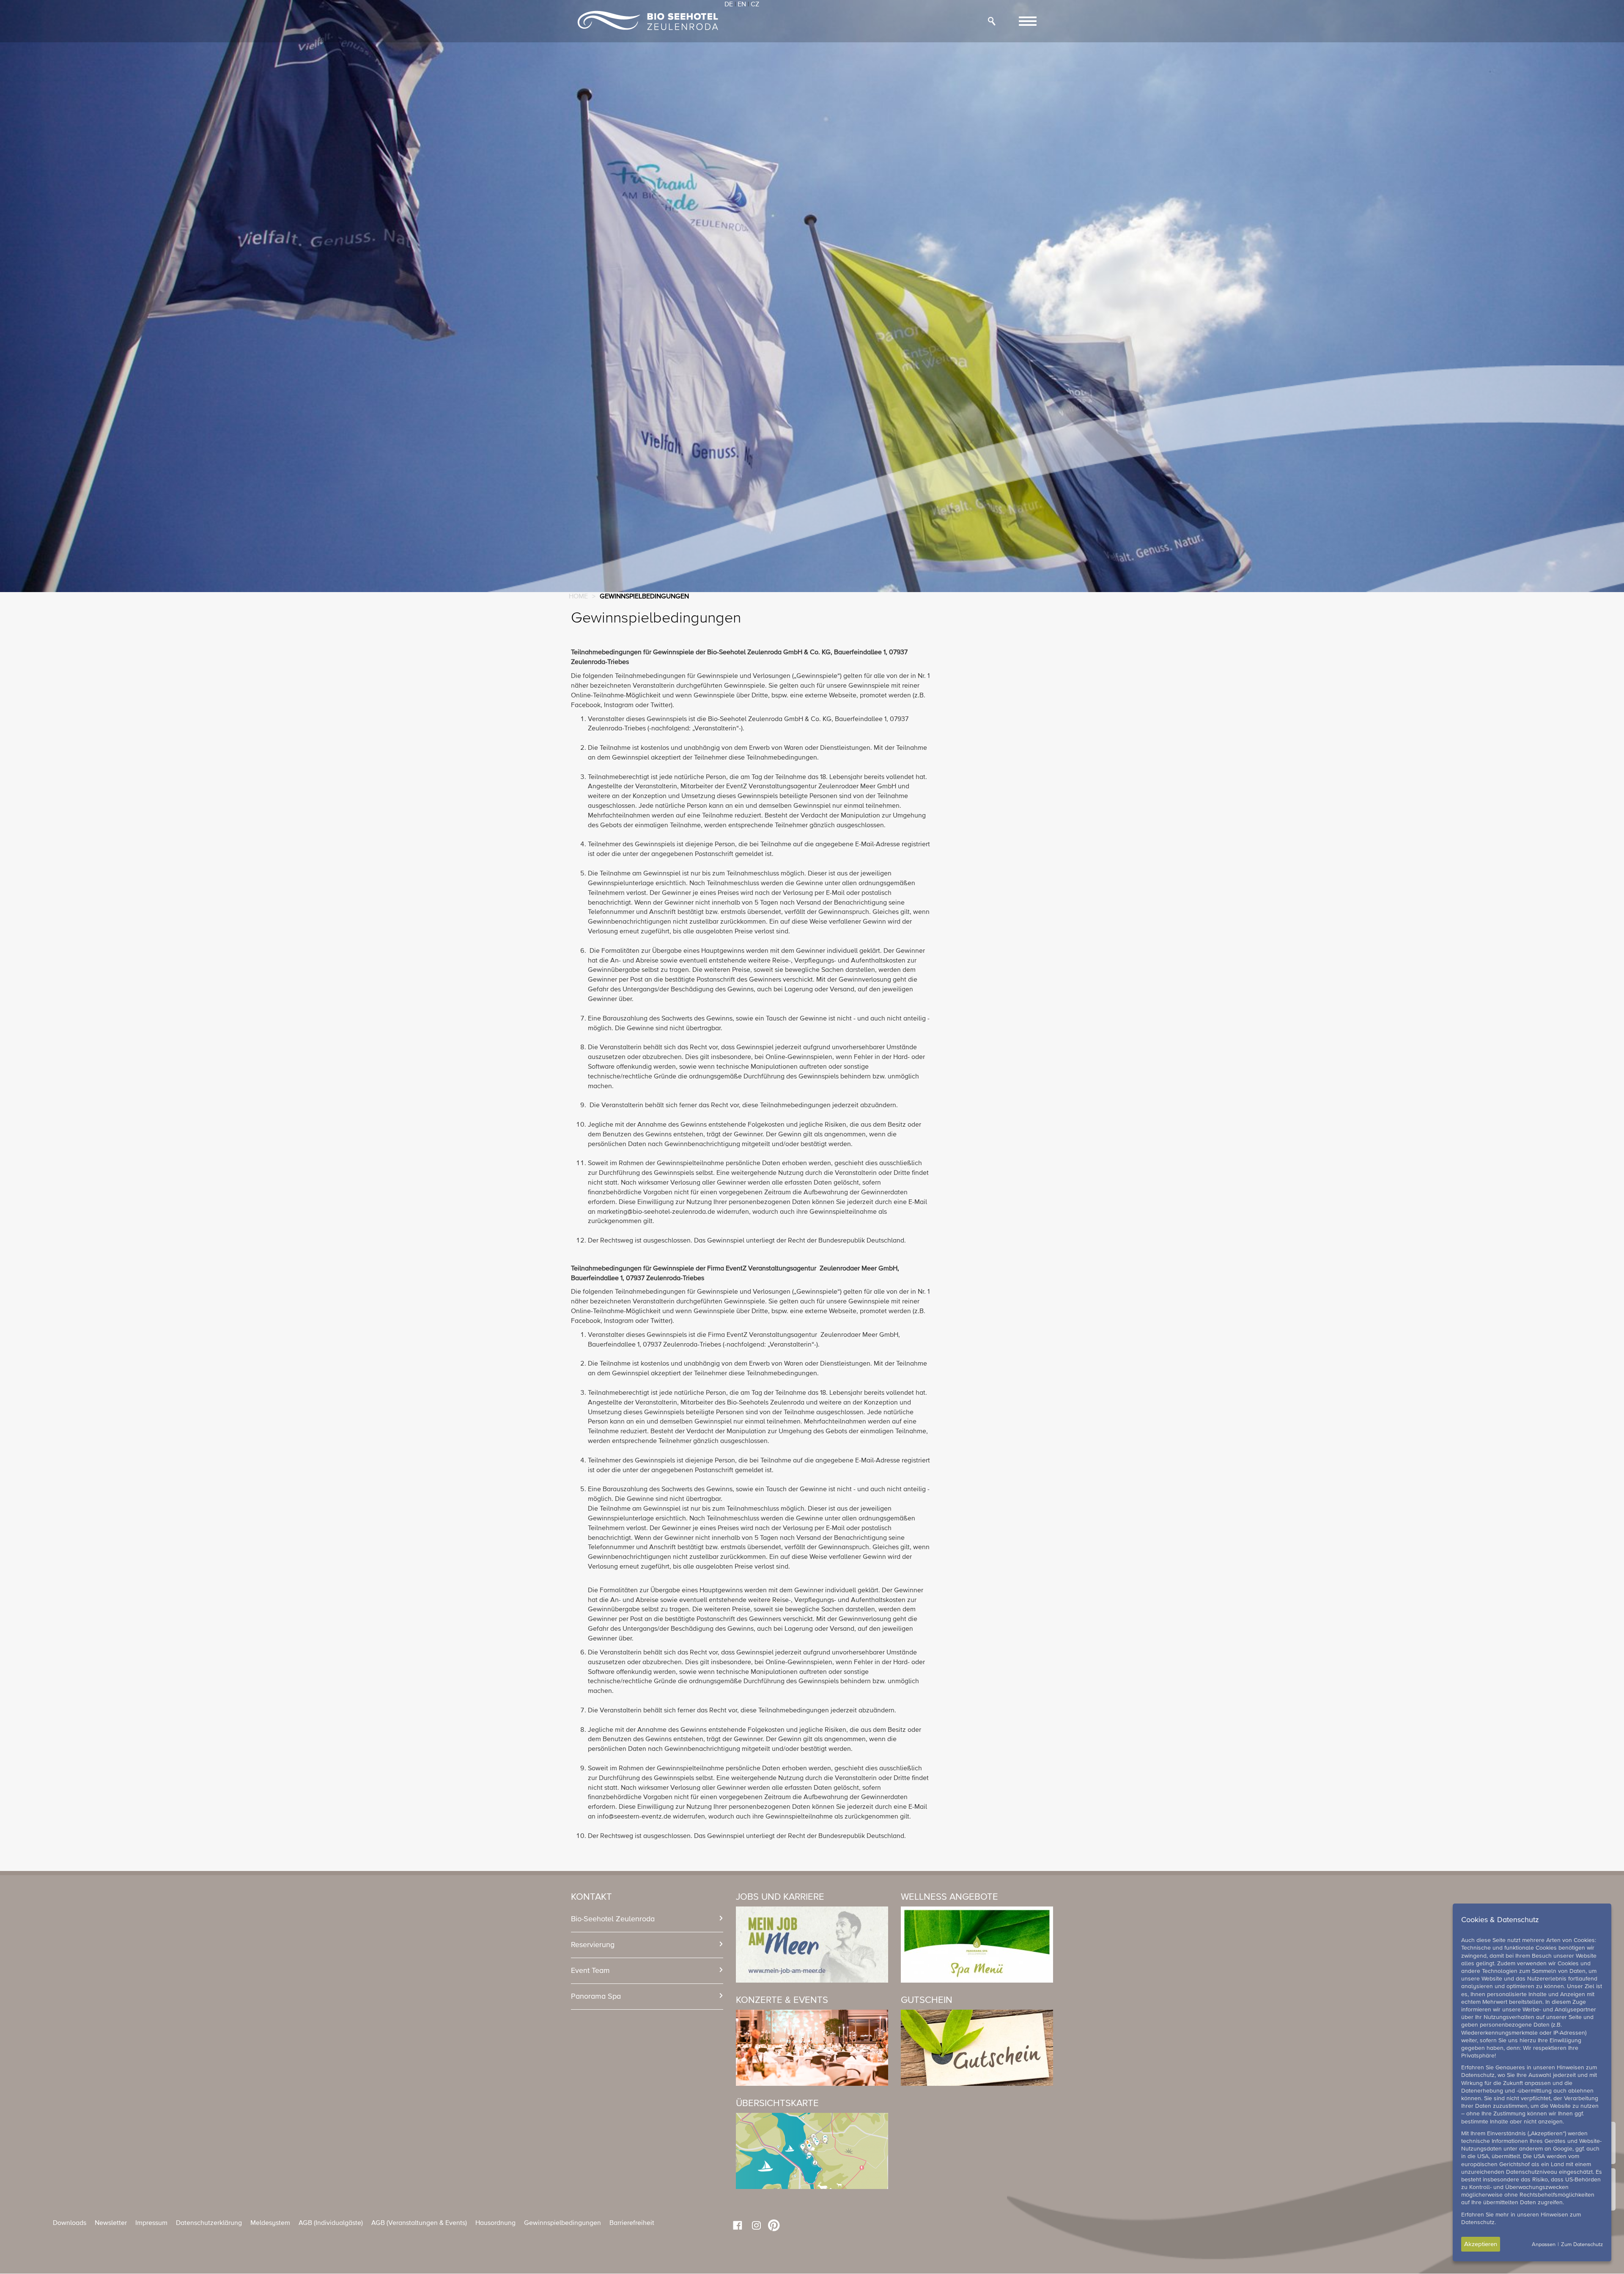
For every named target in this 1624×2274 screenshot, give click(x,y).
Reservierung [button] (593, 1945)
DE (729, 5)
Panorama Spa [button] (596, 1997)
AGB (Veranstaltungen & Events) (419, 2223)
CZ (755, 5)
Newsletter (111, 2223)
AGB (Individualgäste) (331, 2223)
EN (742, 5)
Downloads (70, 2223)
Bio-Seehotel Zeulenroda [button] (613, 1919)
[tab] (647, 1919)
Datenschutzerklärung (209, 2223)
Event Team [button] (590, 1971)
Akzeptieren (1481, 2244)
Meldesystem (270, 2223)
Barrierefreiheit (632, 2223)
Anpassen (1544, 2245)
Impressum (151, 2223)
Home (578, 597)
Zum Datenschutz (1582, 2245)
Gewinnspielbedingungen (562, 2223)
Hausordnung (495, 2223)
